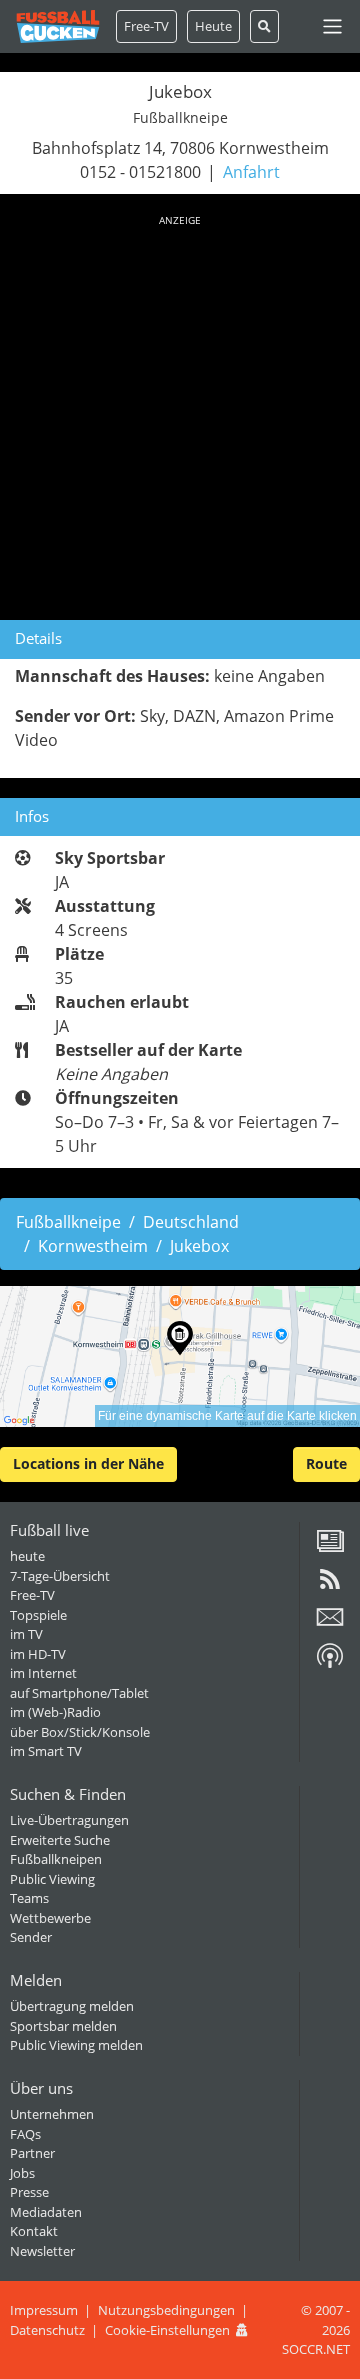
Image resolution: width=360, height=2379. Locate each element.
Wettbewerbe (50, 1918)
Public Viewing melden (76, 2045)
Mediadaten (46, 2212)
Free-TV (146, 26)
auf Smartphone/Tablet (79, 1693)
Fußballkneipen (56, 1859)
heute (27, 1556)
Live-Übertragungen (69, 1820)
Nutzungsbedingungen (166, 2310)
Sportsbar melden (63, 2026)
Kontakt (34, 2231)
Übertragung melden (72, 2006)
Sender (31, 1937)
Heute (213, 26)
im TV (26, 1634)
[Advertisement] (180, 414)
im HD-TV (38, 1654)
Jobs (22, 2173)
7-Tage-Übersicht (60, 1576)
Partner (32, 2153)
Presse (29, 2192)
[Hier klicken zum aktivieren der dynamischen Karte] (180, 1356)
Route (326, 1463)
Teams (29, 1898)
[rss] (330, 1586)
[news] (330, 1548)
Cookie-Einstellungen (167, 2330)
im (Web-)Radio (55, 1712)
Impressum (44, 2310)
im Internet (43, 1673)
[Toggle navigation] (332, 26)
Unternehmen (52, 2114)
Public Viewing (52, 1879)
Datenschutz (47, 2330)
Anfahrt (251, 172)
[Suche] (264, 26)
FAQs (25, 2134)
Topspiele (38, 1615)
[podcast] (330, 1663)
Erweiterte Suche (60, 1840)
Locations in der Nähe (88, 1463)
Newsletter (42, 2251)
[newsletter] (330, 1624)
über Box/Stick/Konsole (80, 1732)
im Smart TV (46, 1751)
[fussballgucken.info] (58, 26)
